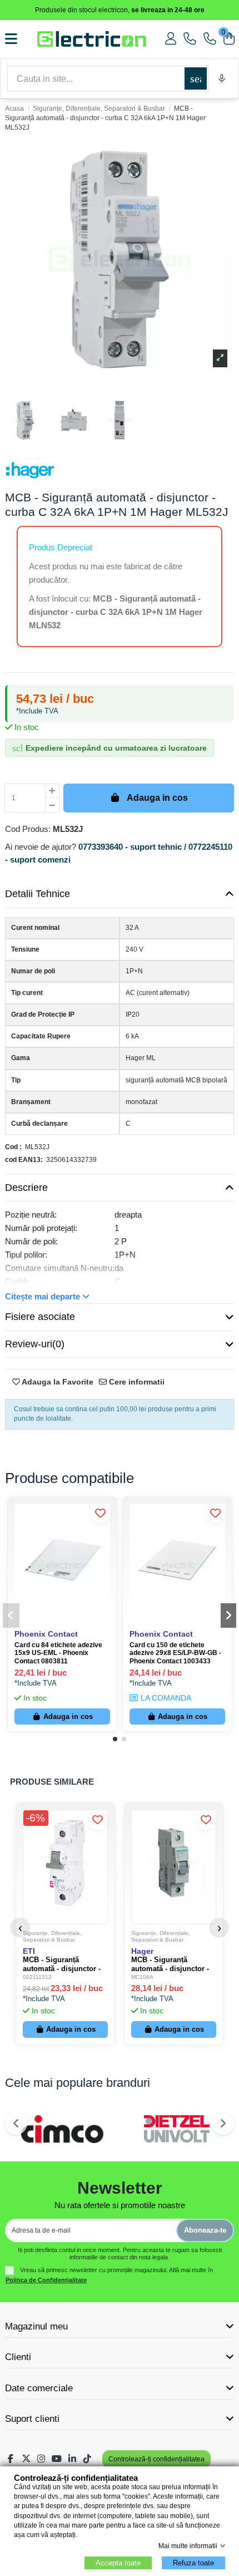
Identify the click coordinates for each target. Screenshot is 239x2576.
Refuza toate (193, 2563)
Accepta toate (118, 2563)
